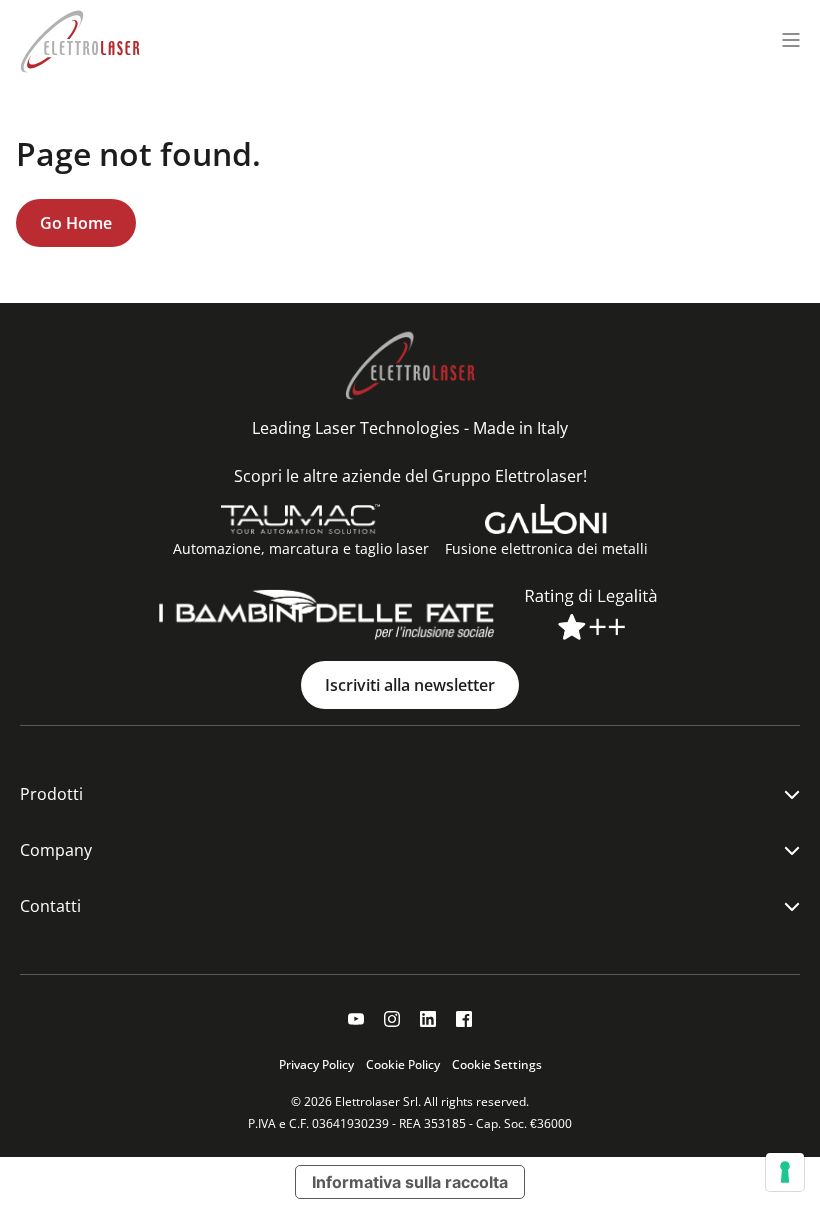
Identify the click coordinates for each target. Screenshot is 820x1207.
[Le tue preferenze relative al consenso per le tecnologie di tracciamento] (785, 1172)
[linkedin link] (428, 1019)
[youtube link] (356, 1019)
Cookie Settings (497, 1064)
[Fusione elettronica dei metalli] (546, 519)
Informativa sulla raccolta (410, 1182)
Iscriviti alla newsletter (410, 685)
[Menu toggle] (791, 40)
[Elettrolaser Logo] (80, 39)
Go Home (76, 223)
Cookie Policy (403, 1064)
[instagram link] (392, 1019)
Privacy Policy (316, 1064)
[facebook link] (464, 1019)
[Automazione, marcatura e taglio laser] (300, 519)
